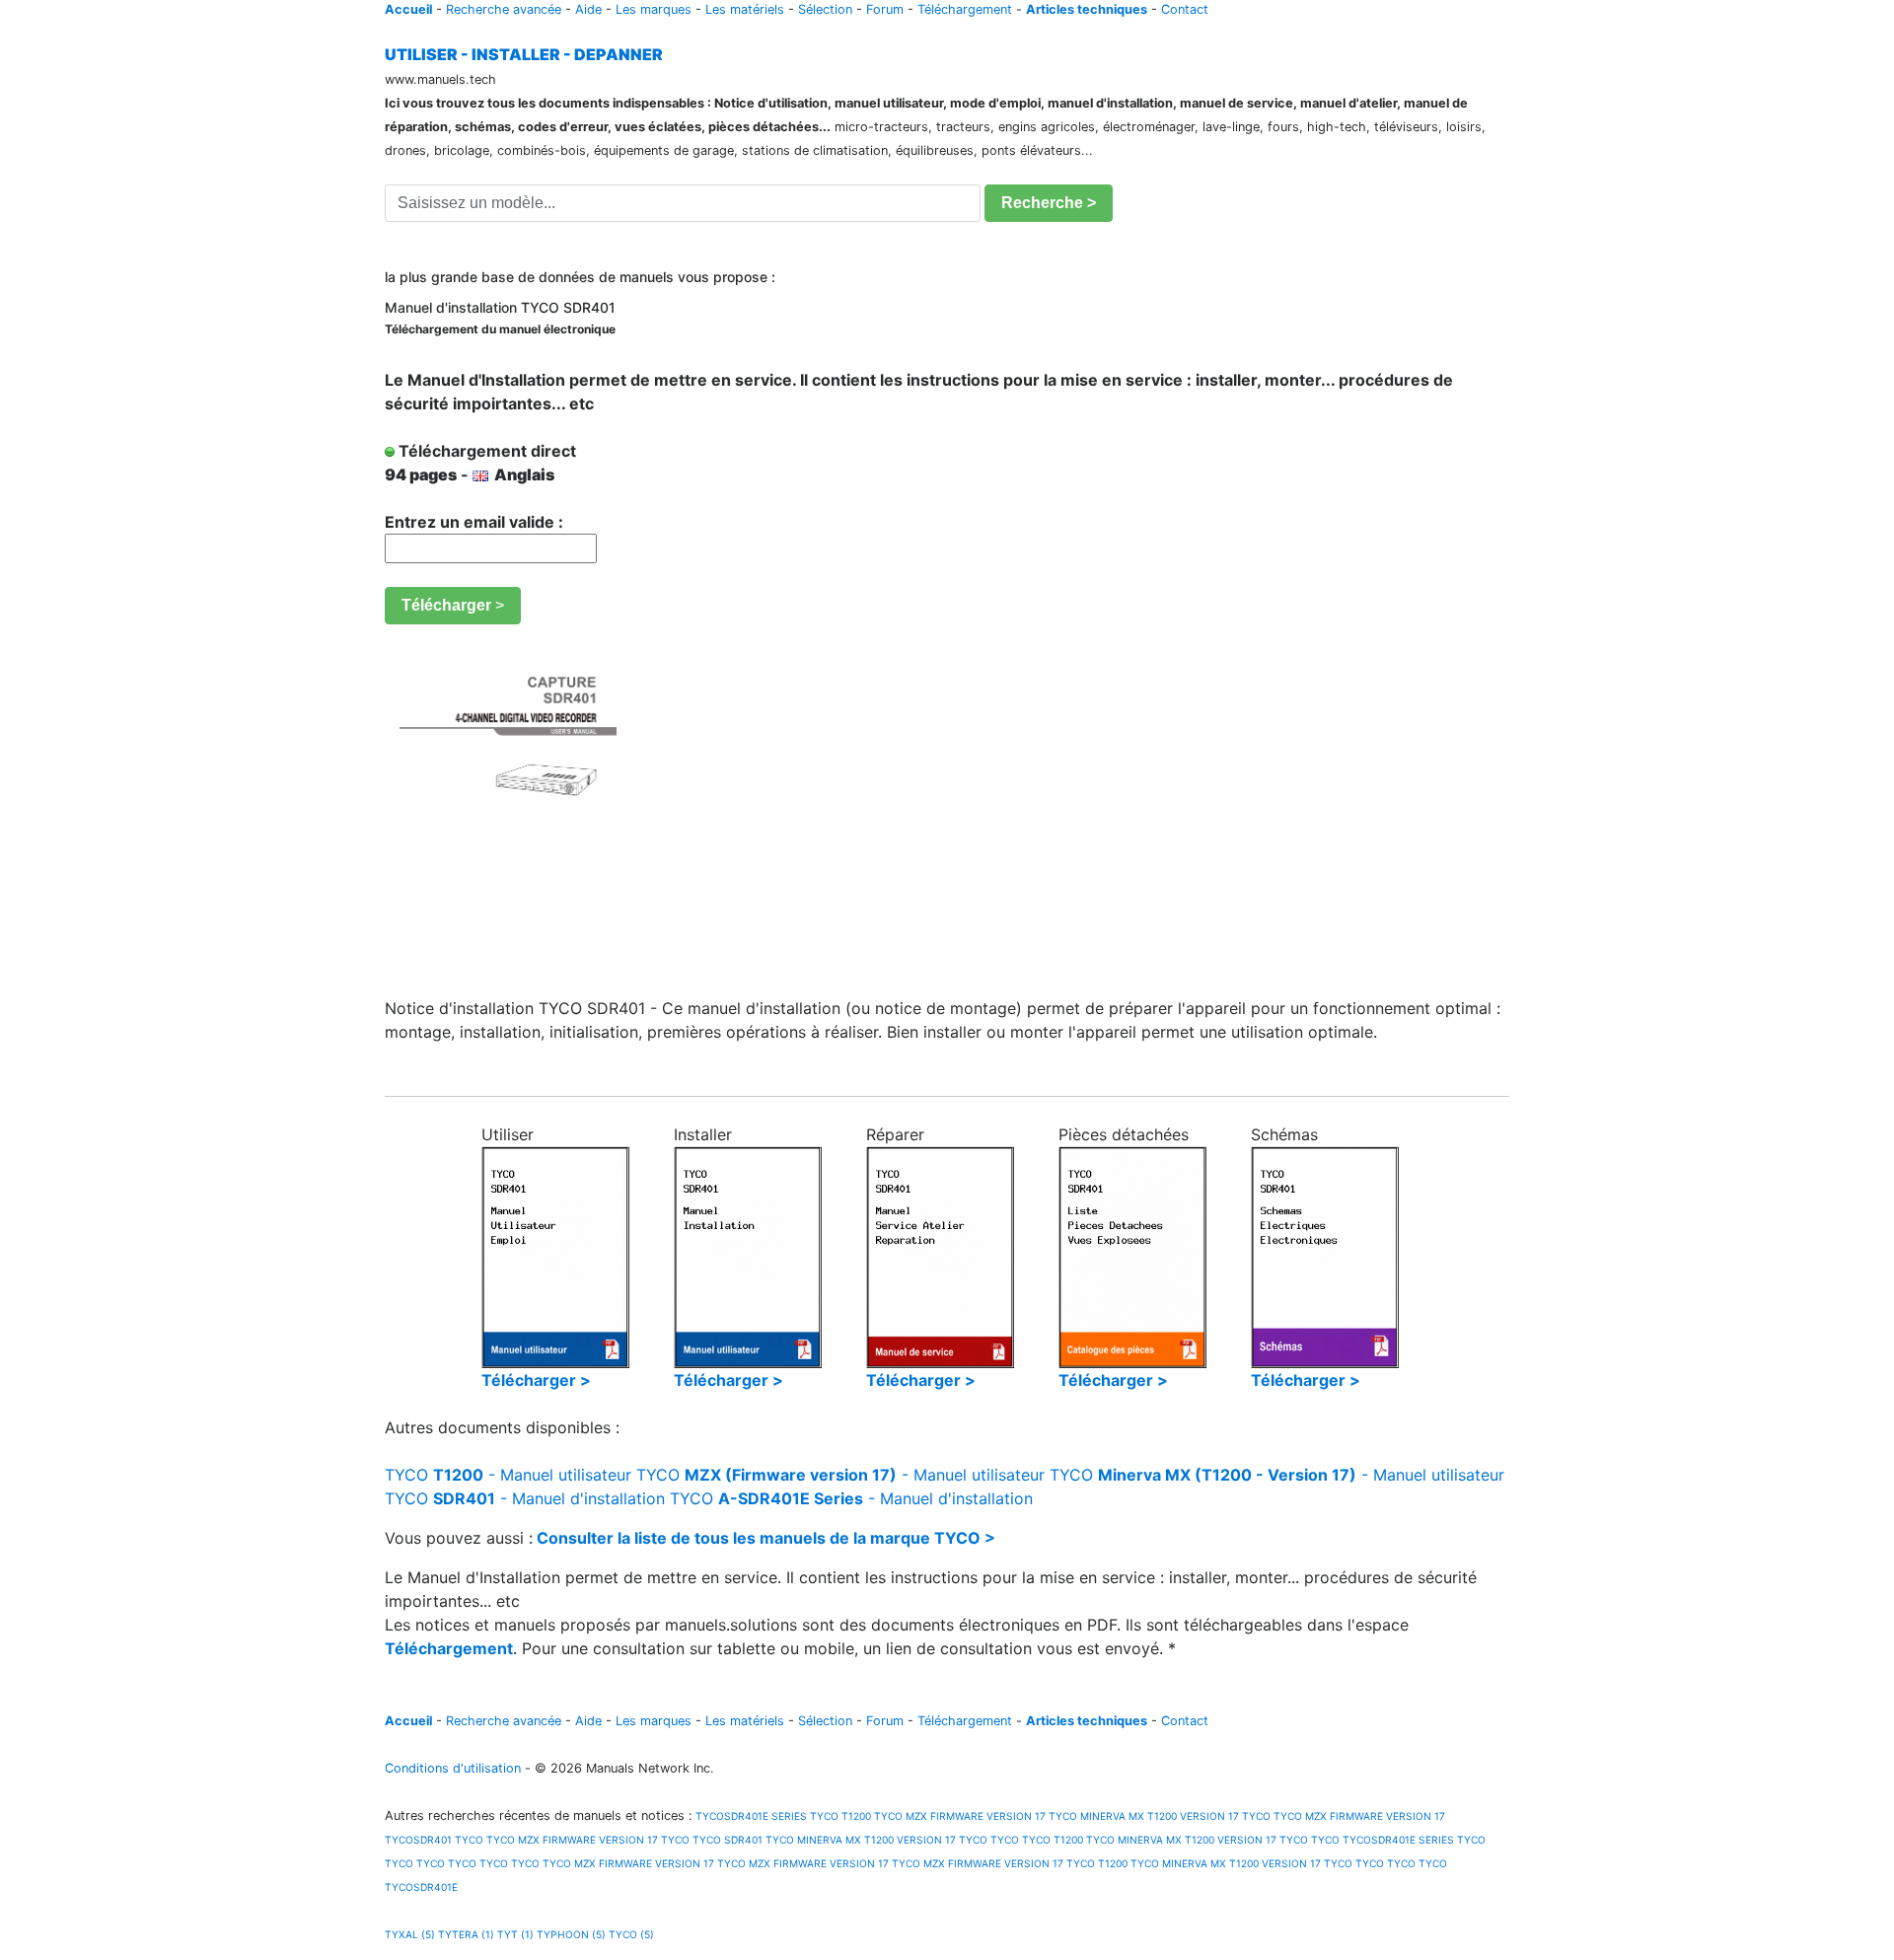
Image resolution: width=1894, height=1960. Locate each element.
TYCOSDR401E (421, 1887)
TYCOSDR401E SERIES (750, 1816)
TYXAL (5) (410, 1934)
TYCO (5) (631, 1934)
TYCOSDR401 (418, 1840)
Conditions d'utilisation (453, 1768)
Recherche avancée (504, 9)
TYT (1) (515, 1934)
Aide (588, 9)
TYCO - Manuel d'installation (525, 1498)
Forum (885, 9)
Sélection (825, 9)
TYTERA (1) (466, 1934)
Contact (1185, 9)
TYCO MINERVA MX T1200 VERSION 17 (1144, 1816)
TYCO (1256, 1816)
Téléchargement (965, 9)
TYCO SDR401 (728, 1840)
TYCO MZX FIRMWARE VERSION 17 (960, 1816)
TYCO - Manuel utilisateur (508, 1475)
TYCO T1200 (840, 1816)
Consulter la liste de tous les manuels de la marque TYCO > (766, 1538)
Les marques (654, 9)
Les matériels (745, 9)
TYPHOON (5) (571, 1934)
